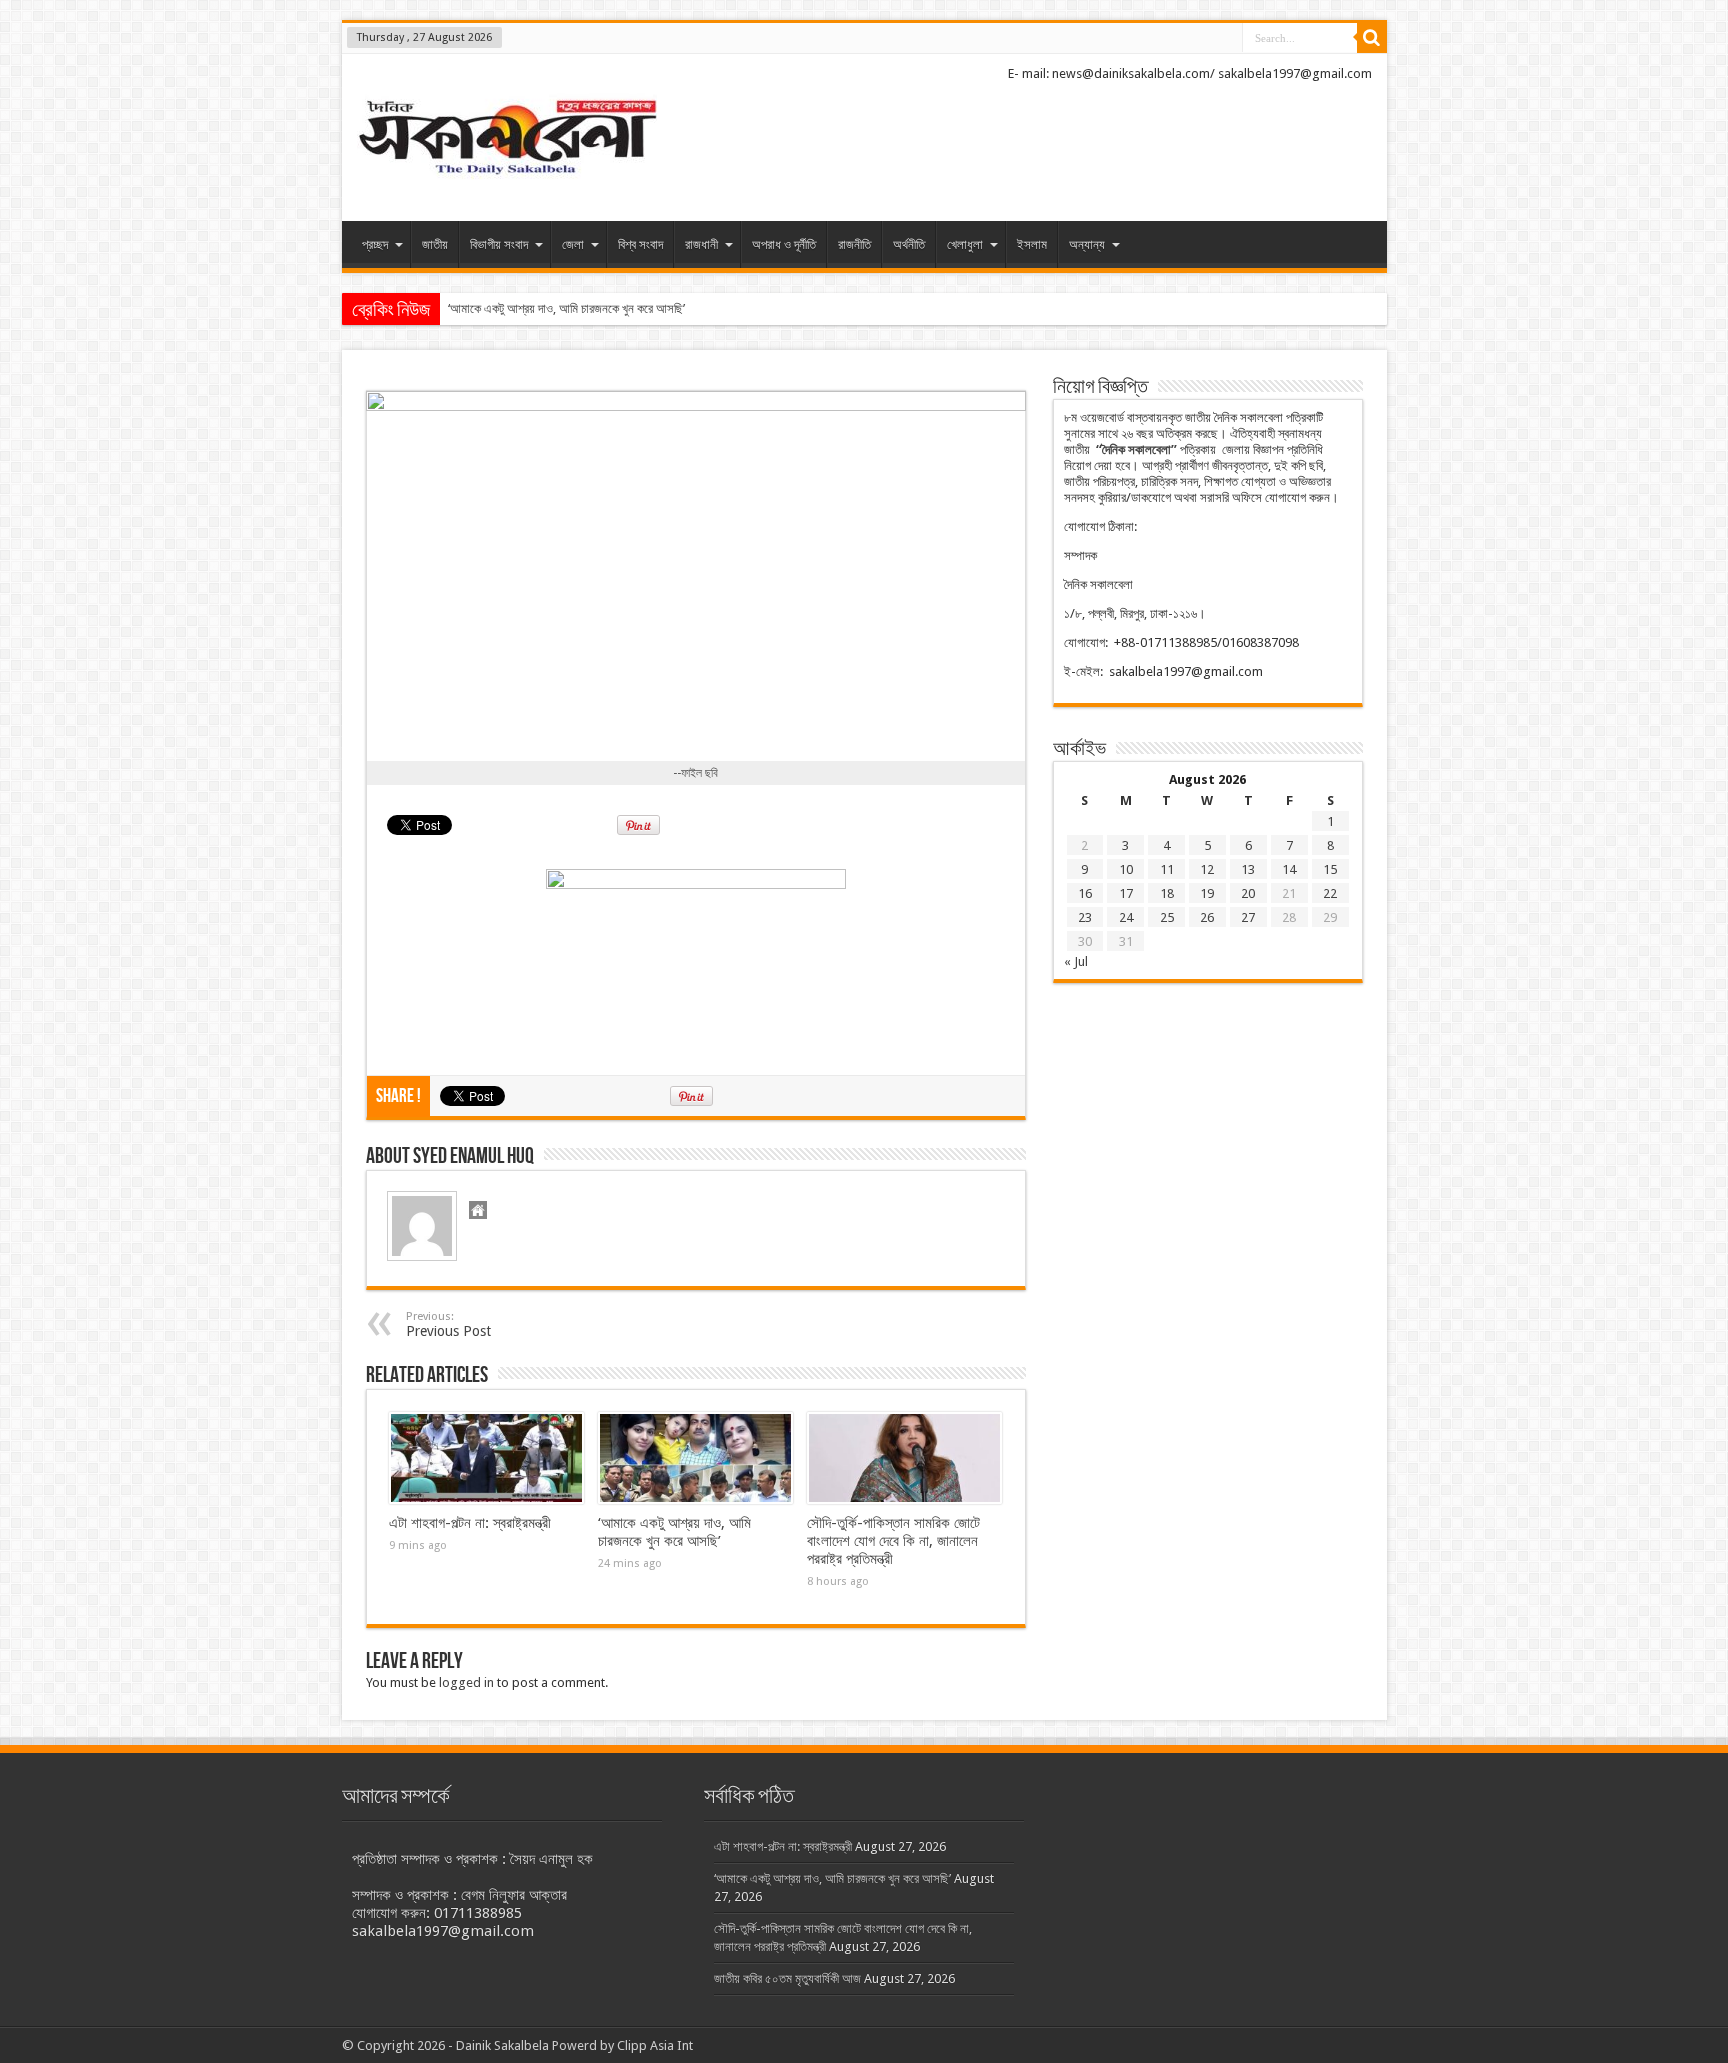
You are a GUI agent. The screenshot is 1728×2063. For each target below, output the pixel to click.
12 (1207, 869)
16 (1085, 893)
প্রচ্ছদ (375, 244)
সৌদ (457, 308)
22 (1330, 893)
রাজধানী (701, 244)
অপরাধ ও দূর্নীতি (784, 244)
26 (1207, 917)
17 (1126, 893)
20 (1248, 893)
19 (1207, 893)
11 (1167, 869)
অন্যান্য (1087, 244)
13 (1248, 869)
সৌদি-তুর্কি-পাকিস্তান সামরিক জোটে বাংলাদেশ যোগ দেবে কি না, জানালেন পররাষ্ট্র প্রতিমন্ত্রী (893, 1541)
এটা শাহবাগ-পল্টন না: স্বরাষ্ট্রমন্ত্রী (470, 1523)
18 (1167, 893)
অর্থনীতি (909, 244)
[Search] (1372, 38)
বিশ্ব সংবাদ (640, 244)
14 (1289, 869)
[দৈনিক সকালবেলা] (507, 139)
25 (1167, 917)
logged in (466, 1682)
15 (1330, 869)
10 (1126, 869)
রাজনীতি (854, 244)
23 (1085, 917)
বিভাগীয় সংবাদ (499, 244)
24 (1126, 917)
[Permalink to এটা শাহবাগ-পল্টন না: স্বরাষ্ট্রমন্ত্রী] (486, 1458)
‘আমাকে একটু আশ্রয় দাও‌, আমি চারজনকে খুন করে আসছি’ (674, 1532)
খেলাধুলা (965, 244)
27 (1248, 917)
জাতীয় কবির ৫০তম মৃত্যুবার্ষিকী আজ (787, 1978)
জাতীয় (435, 244)
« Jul (1076, 961)
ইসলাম (1032, 244)
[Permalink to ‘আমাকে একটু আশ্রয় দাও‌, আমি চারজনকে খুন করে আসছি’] (695, 1458)
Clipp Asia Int (655, 2045)
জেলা (573, 244)
